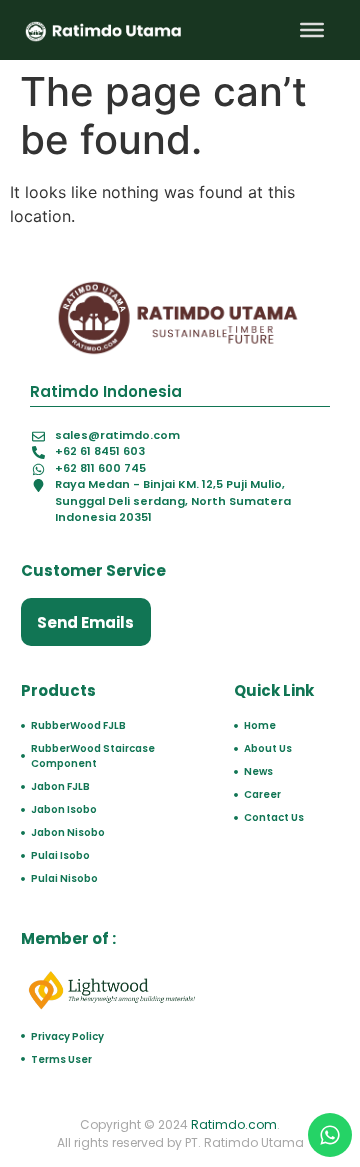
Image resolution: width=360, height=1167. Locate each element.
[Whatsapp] (330, 1135)
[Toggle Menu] (312, 30)
